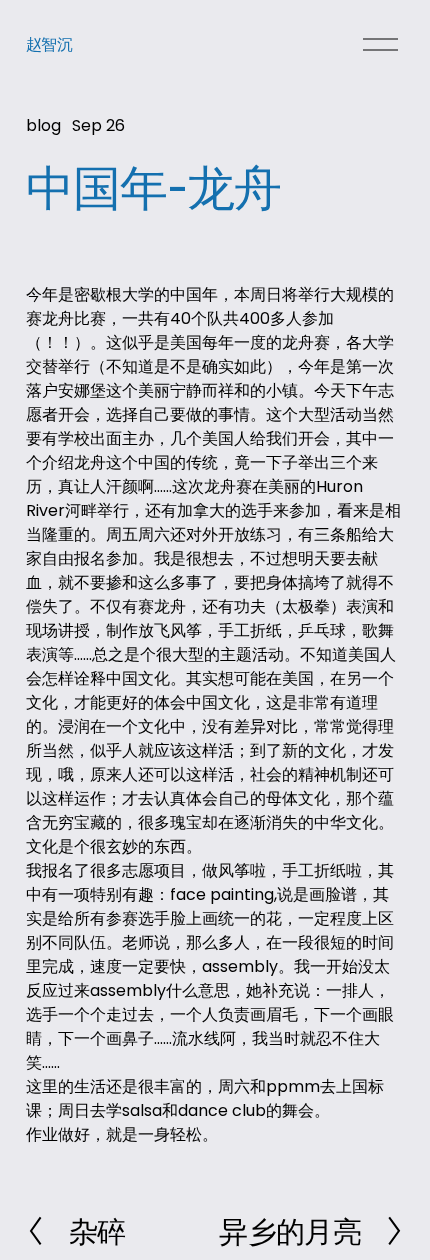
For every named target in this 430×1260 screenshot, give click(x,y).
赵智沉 (49, 44)
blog (43, 125)
